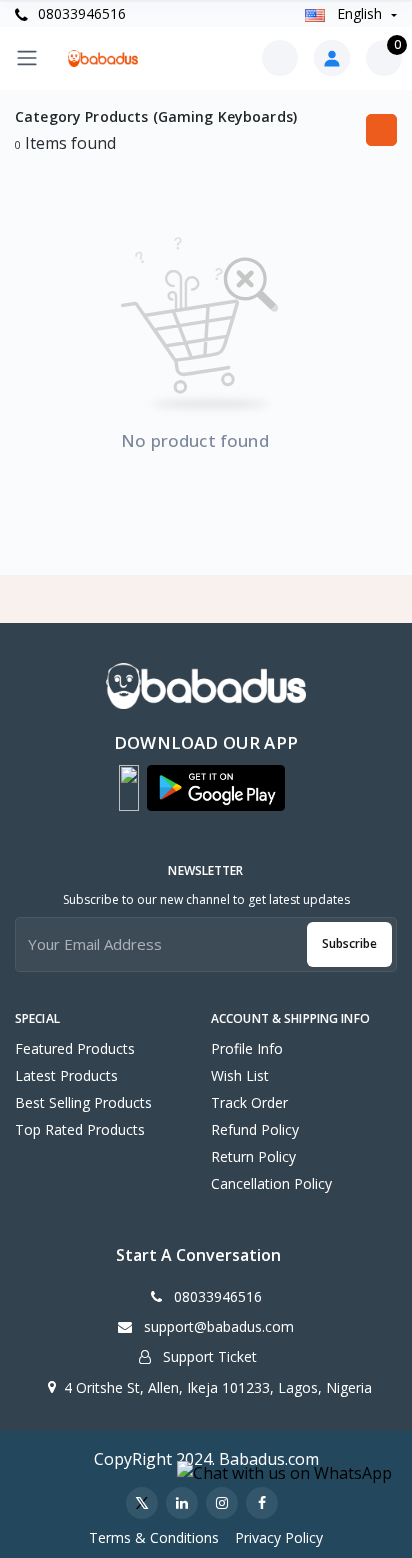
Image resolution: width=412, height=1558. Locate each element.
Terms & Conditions (154, 1537)
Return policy (253, 1156)
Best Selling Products (83, 1102)
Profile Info (247, 1048)
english (359, 13)
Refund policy (255, 1129)
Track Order (249, 1102)
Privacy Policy (279, 1537)
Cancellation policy (271, 1183)
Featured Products (75, 1048)
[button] (129, 788)
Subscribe (349, 943)
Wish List (240, 1075)
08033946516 (80, 13)
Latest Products (66, 1075)
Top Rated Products (80, 1129)
